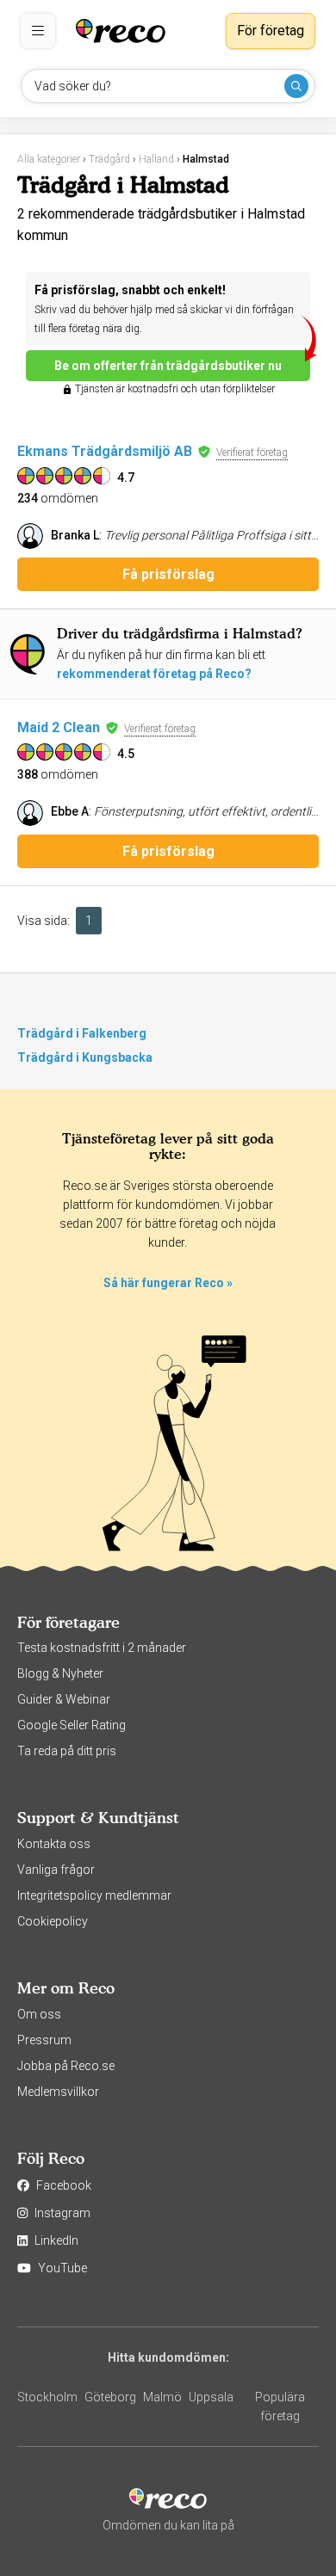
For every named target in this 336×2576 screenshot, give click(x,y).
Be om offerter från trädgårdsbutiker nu (168, 366)
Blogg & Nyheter (60, 1673)
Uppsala (211, 2397)
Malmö (162, 2397)
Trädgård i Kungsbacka (85, 1057)
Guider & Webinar (64, 1699)
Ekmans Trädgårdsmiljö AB (105, 451)
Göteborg (110, 2397)
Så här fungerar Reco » (168, 1283)
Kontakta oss (54, 1844)
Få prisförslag (168, 574)
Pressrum (44, 2040)
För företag (271, 31)
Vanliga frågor (56, 1870)
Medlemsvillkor (58, 2092)
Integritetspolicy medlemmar (94, 1895)
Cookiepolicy (53, 1921)
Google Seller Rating (72, 1725)
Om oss (39, 2014)
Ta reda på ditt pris (67, 1751)
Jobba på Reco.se (66, 2066)
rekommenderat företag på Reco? (154, 674)
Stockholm (47, 2397)
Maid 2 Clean (59, 727)
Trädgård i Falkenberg (82, 1033)
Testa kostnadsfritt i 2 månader (102, 1648)
